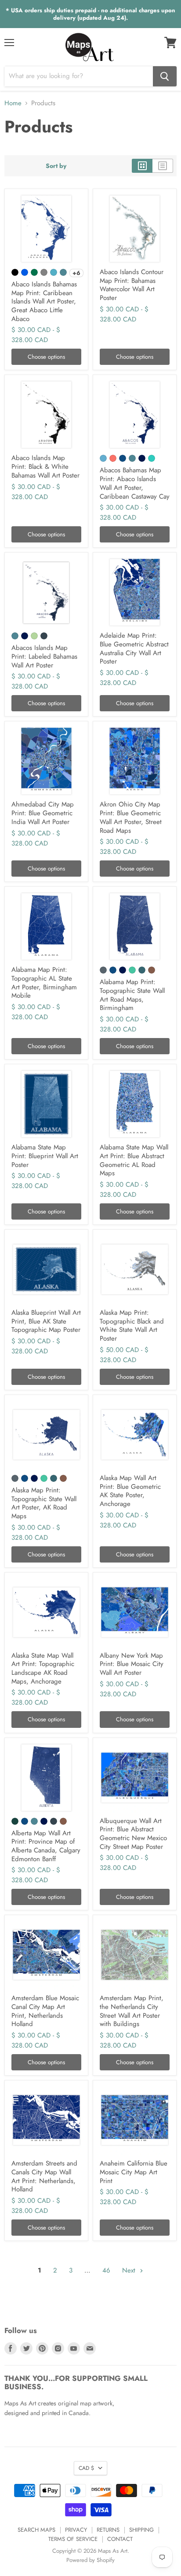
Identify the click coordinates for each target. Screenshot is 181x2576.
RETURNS (108, 2530)
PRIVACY (76, 2530)
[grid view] (142, 166)
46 (106, 2270)
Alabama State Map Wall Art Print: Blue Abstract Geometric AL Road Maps (134, 1160)
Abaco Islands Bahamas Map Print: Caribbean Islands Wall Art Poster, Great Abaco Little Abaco (44, 301)
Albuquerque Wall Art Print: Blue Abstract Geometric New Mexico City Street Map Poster (133, 1834)
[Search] (165, 76)
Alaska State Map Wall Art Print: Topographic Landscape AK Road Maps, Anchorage (43, 1668)
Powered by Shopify (90, 2560)
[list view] (163, 166)
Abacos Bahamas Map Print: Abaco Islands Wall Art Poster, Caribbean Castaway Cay (135, 483)
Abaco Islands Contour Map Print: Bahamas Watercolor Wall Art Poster (132, 285)
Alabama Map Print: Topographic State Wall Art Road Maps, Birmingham (132, 995)
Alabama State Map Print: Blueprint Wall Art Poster (45, 1156)
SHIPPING (141, 2530)
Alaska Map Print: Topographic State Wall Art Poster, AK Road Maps (44, 1503)
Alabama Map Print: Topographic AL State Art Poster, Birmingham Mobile (44, 983)
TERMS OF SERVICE (73, 2539)
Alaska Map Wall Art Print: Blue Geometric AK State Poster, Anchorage (130, 1491)
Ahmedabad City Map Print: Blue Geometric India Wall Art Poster (43, 813)
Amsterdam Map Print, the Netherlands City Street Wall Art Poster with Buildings (132, 2011)
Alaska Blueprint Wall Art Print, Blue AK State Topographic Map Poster (46, 1321)
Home (13, 103)
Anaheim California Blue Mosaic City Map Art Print (134, 2172)
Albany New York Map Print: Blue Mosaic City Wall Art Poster (132, 1664)
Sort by (56, 166)
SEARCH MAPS (36, 2530)
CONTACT (120, 2539)
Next (130, 2270)
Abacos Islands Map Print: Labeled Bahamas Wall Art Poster (44, 656)
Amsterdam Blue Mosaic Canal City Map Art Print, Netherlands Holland (45, 2011)
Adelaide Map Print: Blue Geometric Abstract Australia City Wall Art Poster (134, 648)
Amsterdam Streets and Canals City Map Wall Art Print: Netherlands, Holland (44, 2176)
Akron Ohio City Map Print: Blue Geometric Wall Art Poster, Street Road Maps (131, 817)
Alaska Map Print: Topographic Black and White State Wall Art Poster (132, 1325)
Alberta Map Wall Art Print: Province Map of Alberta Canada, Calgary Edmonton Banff (46, 1846)
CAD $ (86, 2468)
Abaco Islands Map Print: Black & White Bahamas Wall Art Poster (45, 466)
